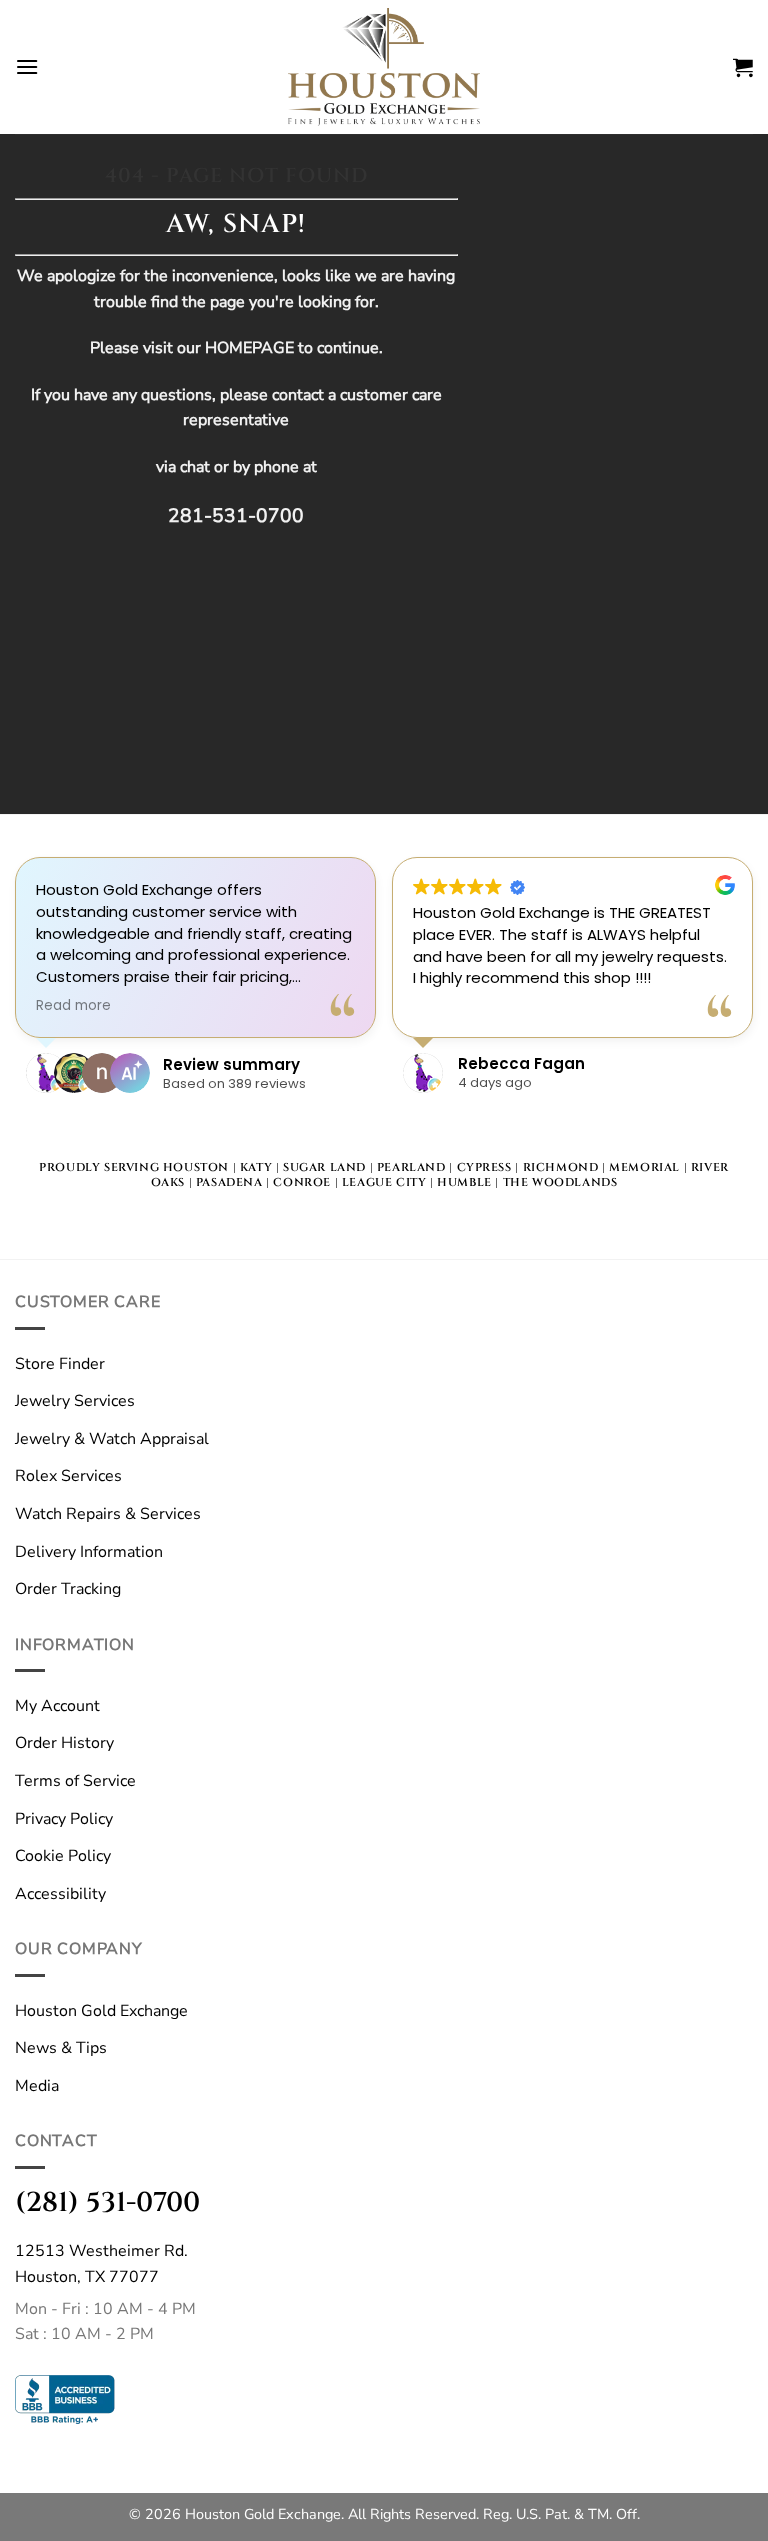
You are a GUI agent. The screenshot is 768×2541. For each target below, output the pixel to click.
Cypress (484, 1167)
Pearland (411, 1167)
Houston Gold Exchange (101, 2011)
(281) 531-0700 (107, 2202)
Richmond (561, 1167)
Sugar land (324, 1167)
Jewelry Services (75, 1401)
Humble (464, 1182)
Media (37, 2086)
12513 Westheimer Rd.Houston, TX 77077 (101, 2264)
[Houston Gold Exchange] (384, 67)
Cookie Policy (63, 1856)
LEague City (384, 1182)
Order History (64, 1743)
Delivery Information (89, 1552)
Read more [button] (73, 1006)
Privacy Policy (64, 1819)
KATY (256, 1167)
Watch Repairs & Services (108, 1514)
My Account (57, 1706)
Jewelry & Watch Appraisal (112, 1439)
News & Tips (61, 2048)
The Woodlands (560, 1182)
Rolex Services (68, 1476)
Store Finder (60, 1364)
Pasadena (229, 1182)
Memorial (644, 1167)
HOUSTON (196, 1167)
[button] (27, 66)
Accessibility (60, 1894)
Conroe (302, 1182)
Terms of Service (75, 1781)
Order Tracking (68, 1589)
